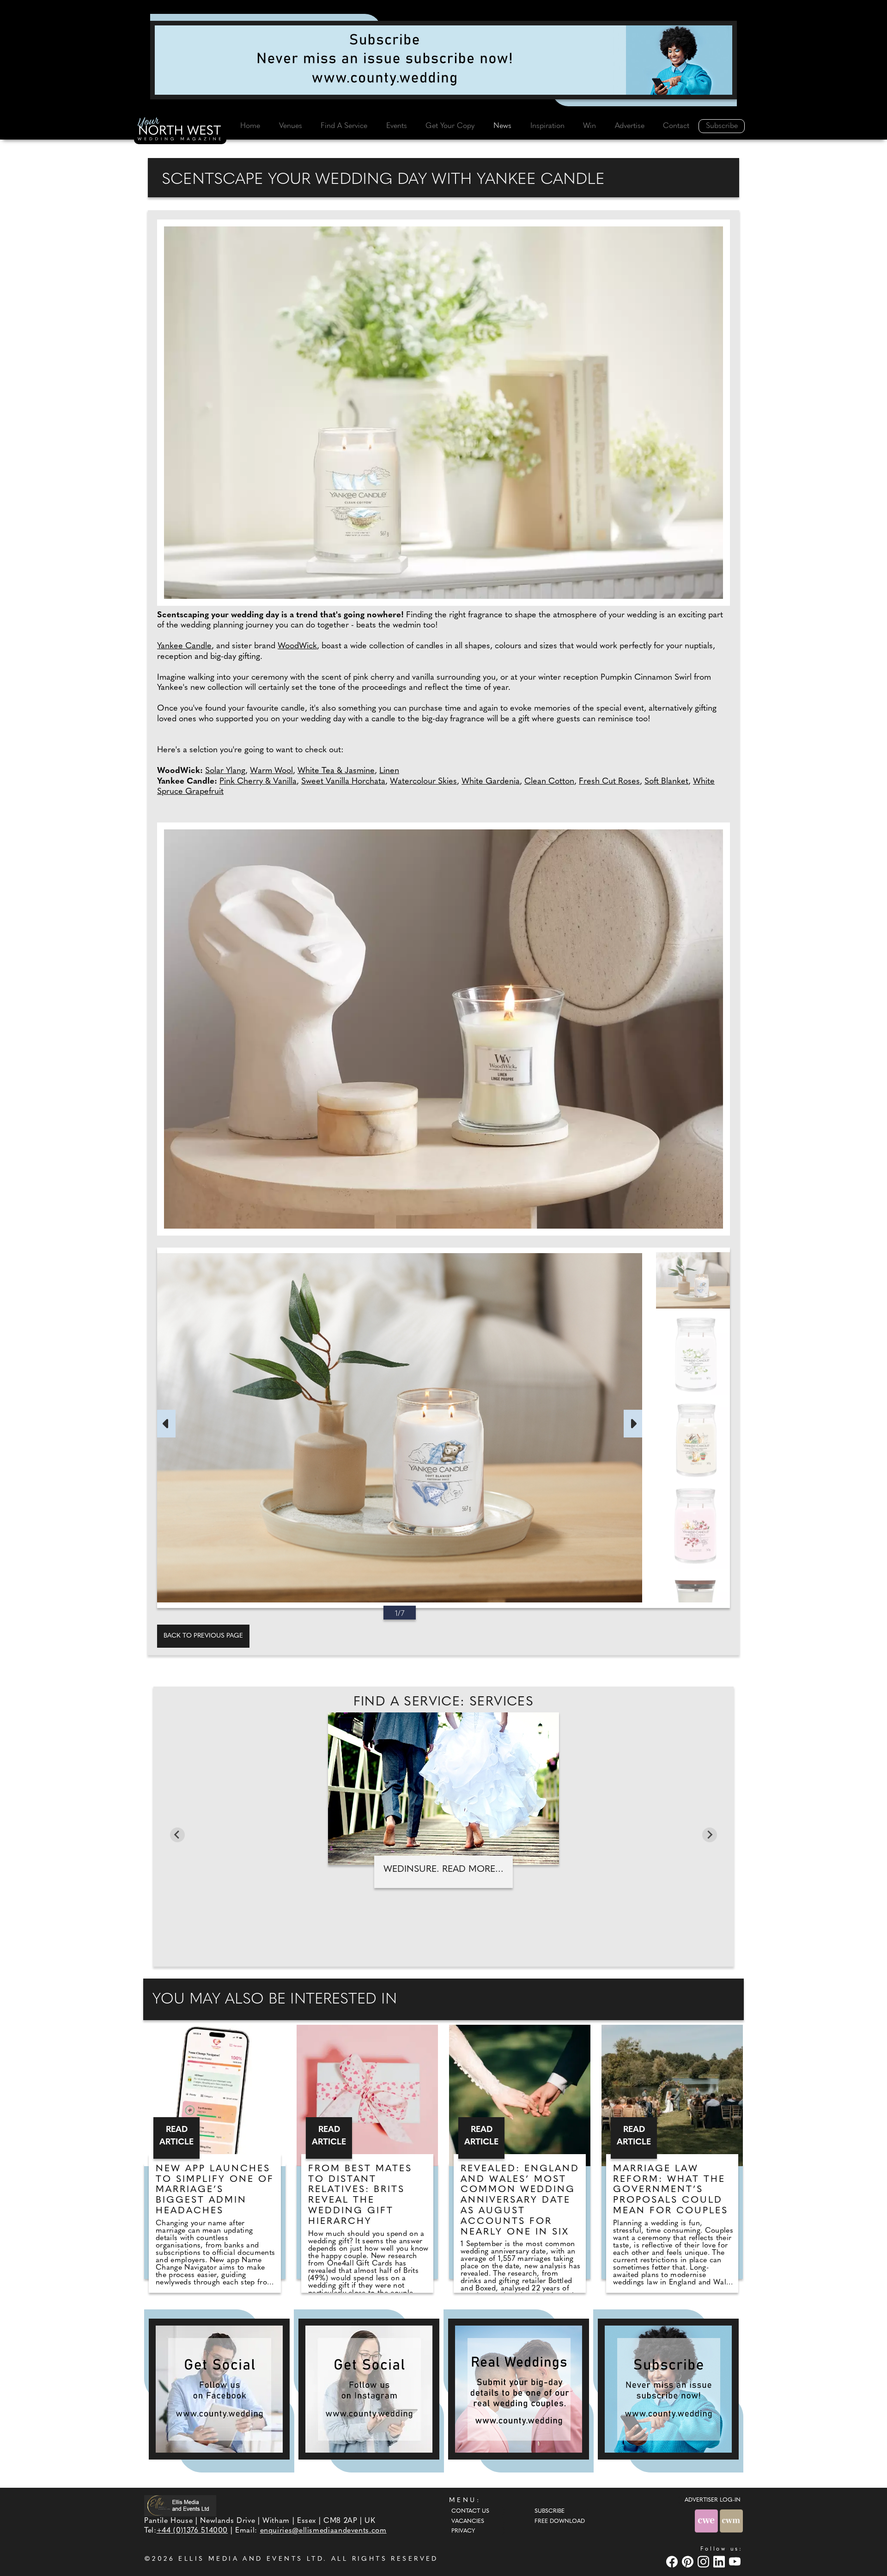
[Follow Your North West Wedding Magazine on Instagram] (369, 2389)
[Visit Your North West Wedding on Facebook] (673, 2561)
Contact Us (470, 2511)
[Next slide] (710, 1835)
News (502, 126)
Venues (291, 126)
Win (589, 126)
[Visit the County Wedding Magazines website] (731, 2521)
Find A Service (344, 126)
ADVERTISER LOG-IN (713, 2500)
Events (397, 126)
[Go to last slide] (177, 1835)
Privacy (463, 2531)
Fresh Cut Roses (609, 782)
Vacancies (468, 2521)
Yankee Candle (184, 646)
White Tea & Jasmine (336, 771)
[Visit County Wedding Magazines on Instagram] (705, 2561)
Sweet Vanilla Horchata (343, 782)
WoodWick (297, 646)
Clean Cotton (549, 782)
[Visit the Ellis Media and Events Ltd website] (180, 2506)
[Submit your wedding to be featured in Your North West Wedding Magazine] (519, 2389)
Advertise (630, 126)
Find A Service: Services (444, 1702)
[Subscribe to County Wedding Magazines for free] (443, 60)
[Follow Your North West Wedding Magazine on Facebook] (219, 2389)
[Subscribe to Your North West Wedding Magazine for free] (668, 2389)
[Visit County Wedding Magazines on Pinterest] (689, 2561)
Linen (389, 771)
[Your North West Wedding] (180, 130)
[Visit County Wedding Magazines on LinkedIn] (720, 2561)
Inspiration (547, 126)
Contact (676, 126)
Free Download (560, 2521)
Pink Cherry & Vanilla (258, 782)
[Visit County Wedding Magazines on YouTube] (736, 2561)
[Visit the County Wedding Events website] (707, 2521)
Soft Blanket (666, 782)
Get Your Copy (450, 126)
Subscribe (722, 126)
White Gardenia (491, 782)
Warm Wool (271, 771)
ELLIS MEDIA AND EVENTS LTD (251, 2559)
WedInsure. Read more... (443, 1870)
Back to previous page (203, 1636)
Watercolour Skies (423, 782)
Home (250, 126)
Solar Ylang (225, 771)
